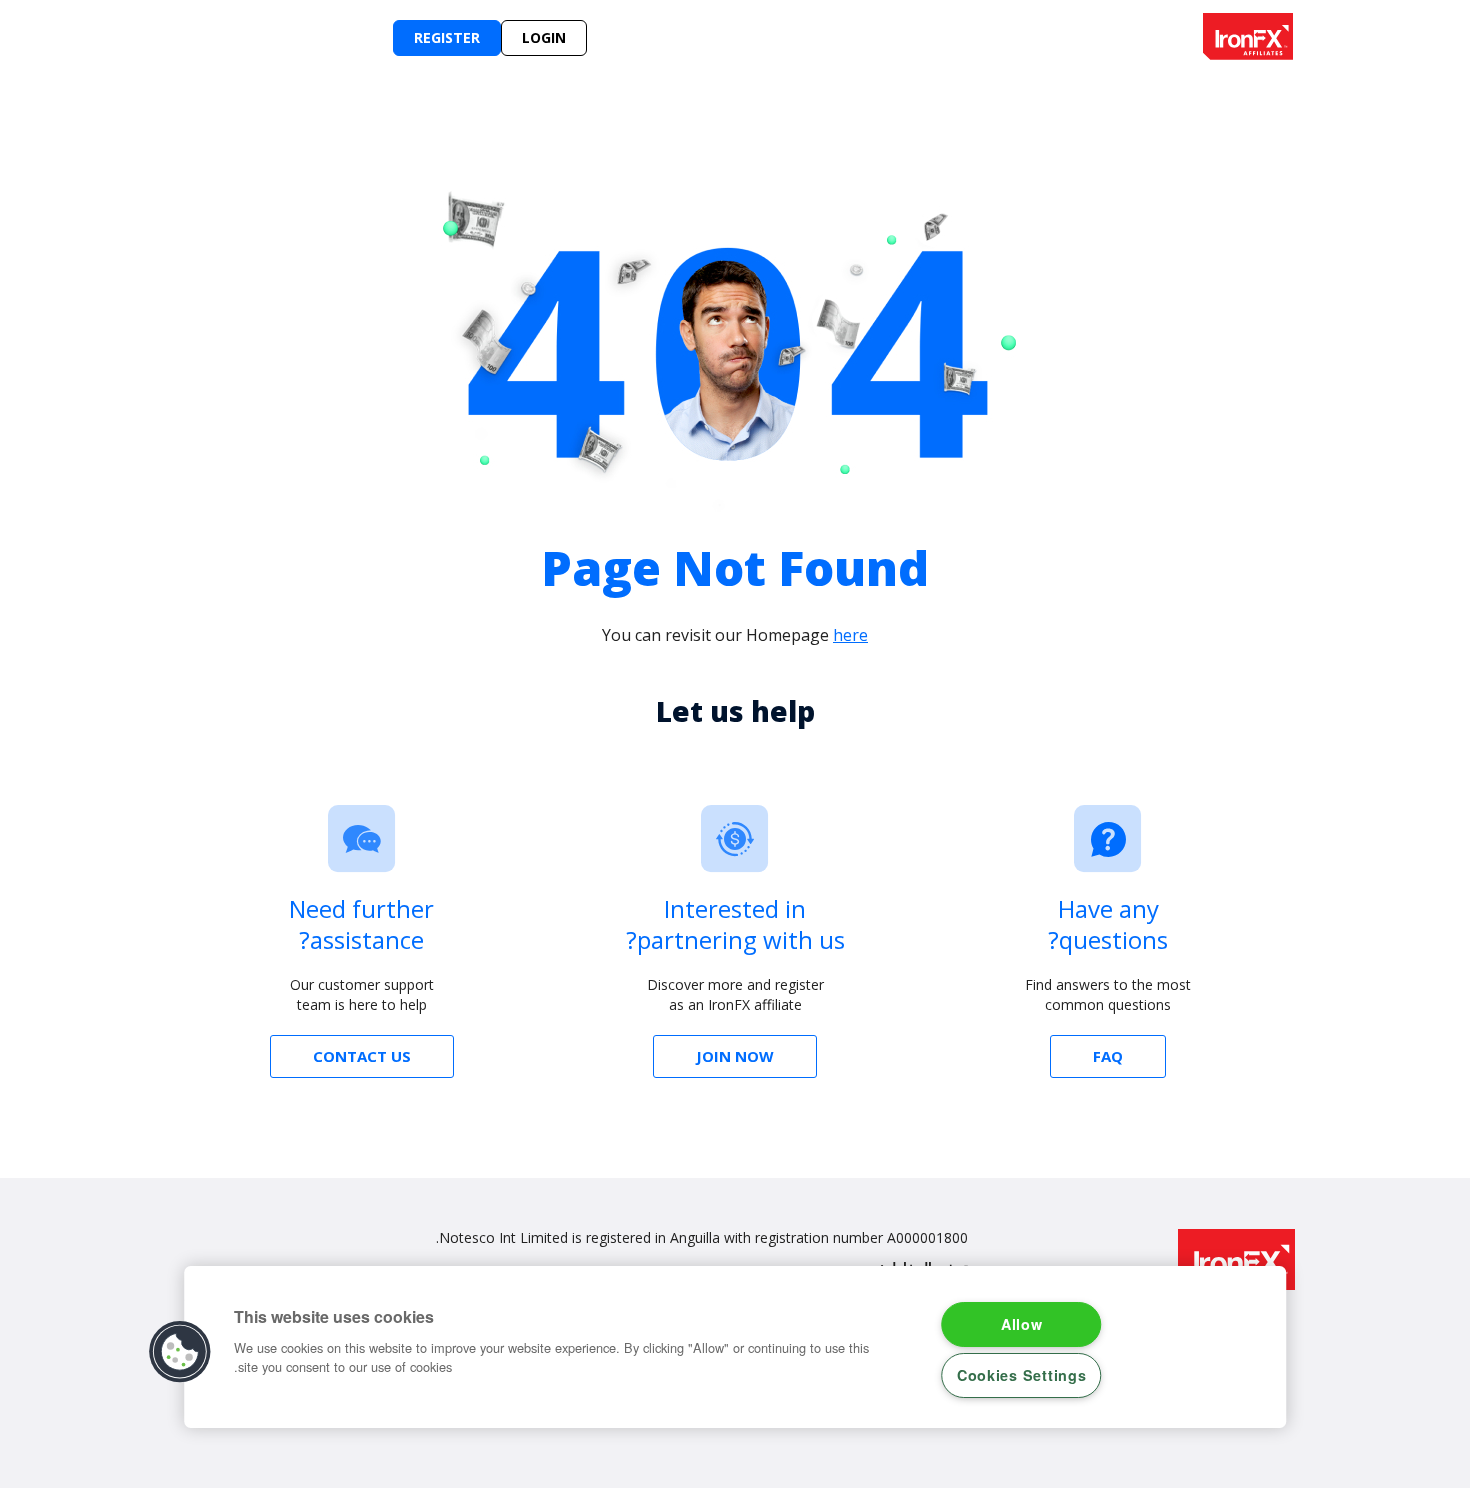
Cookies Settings (1022, 1375)
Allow (1022, 1324)
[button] (181, 1352)
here (850, 635)
